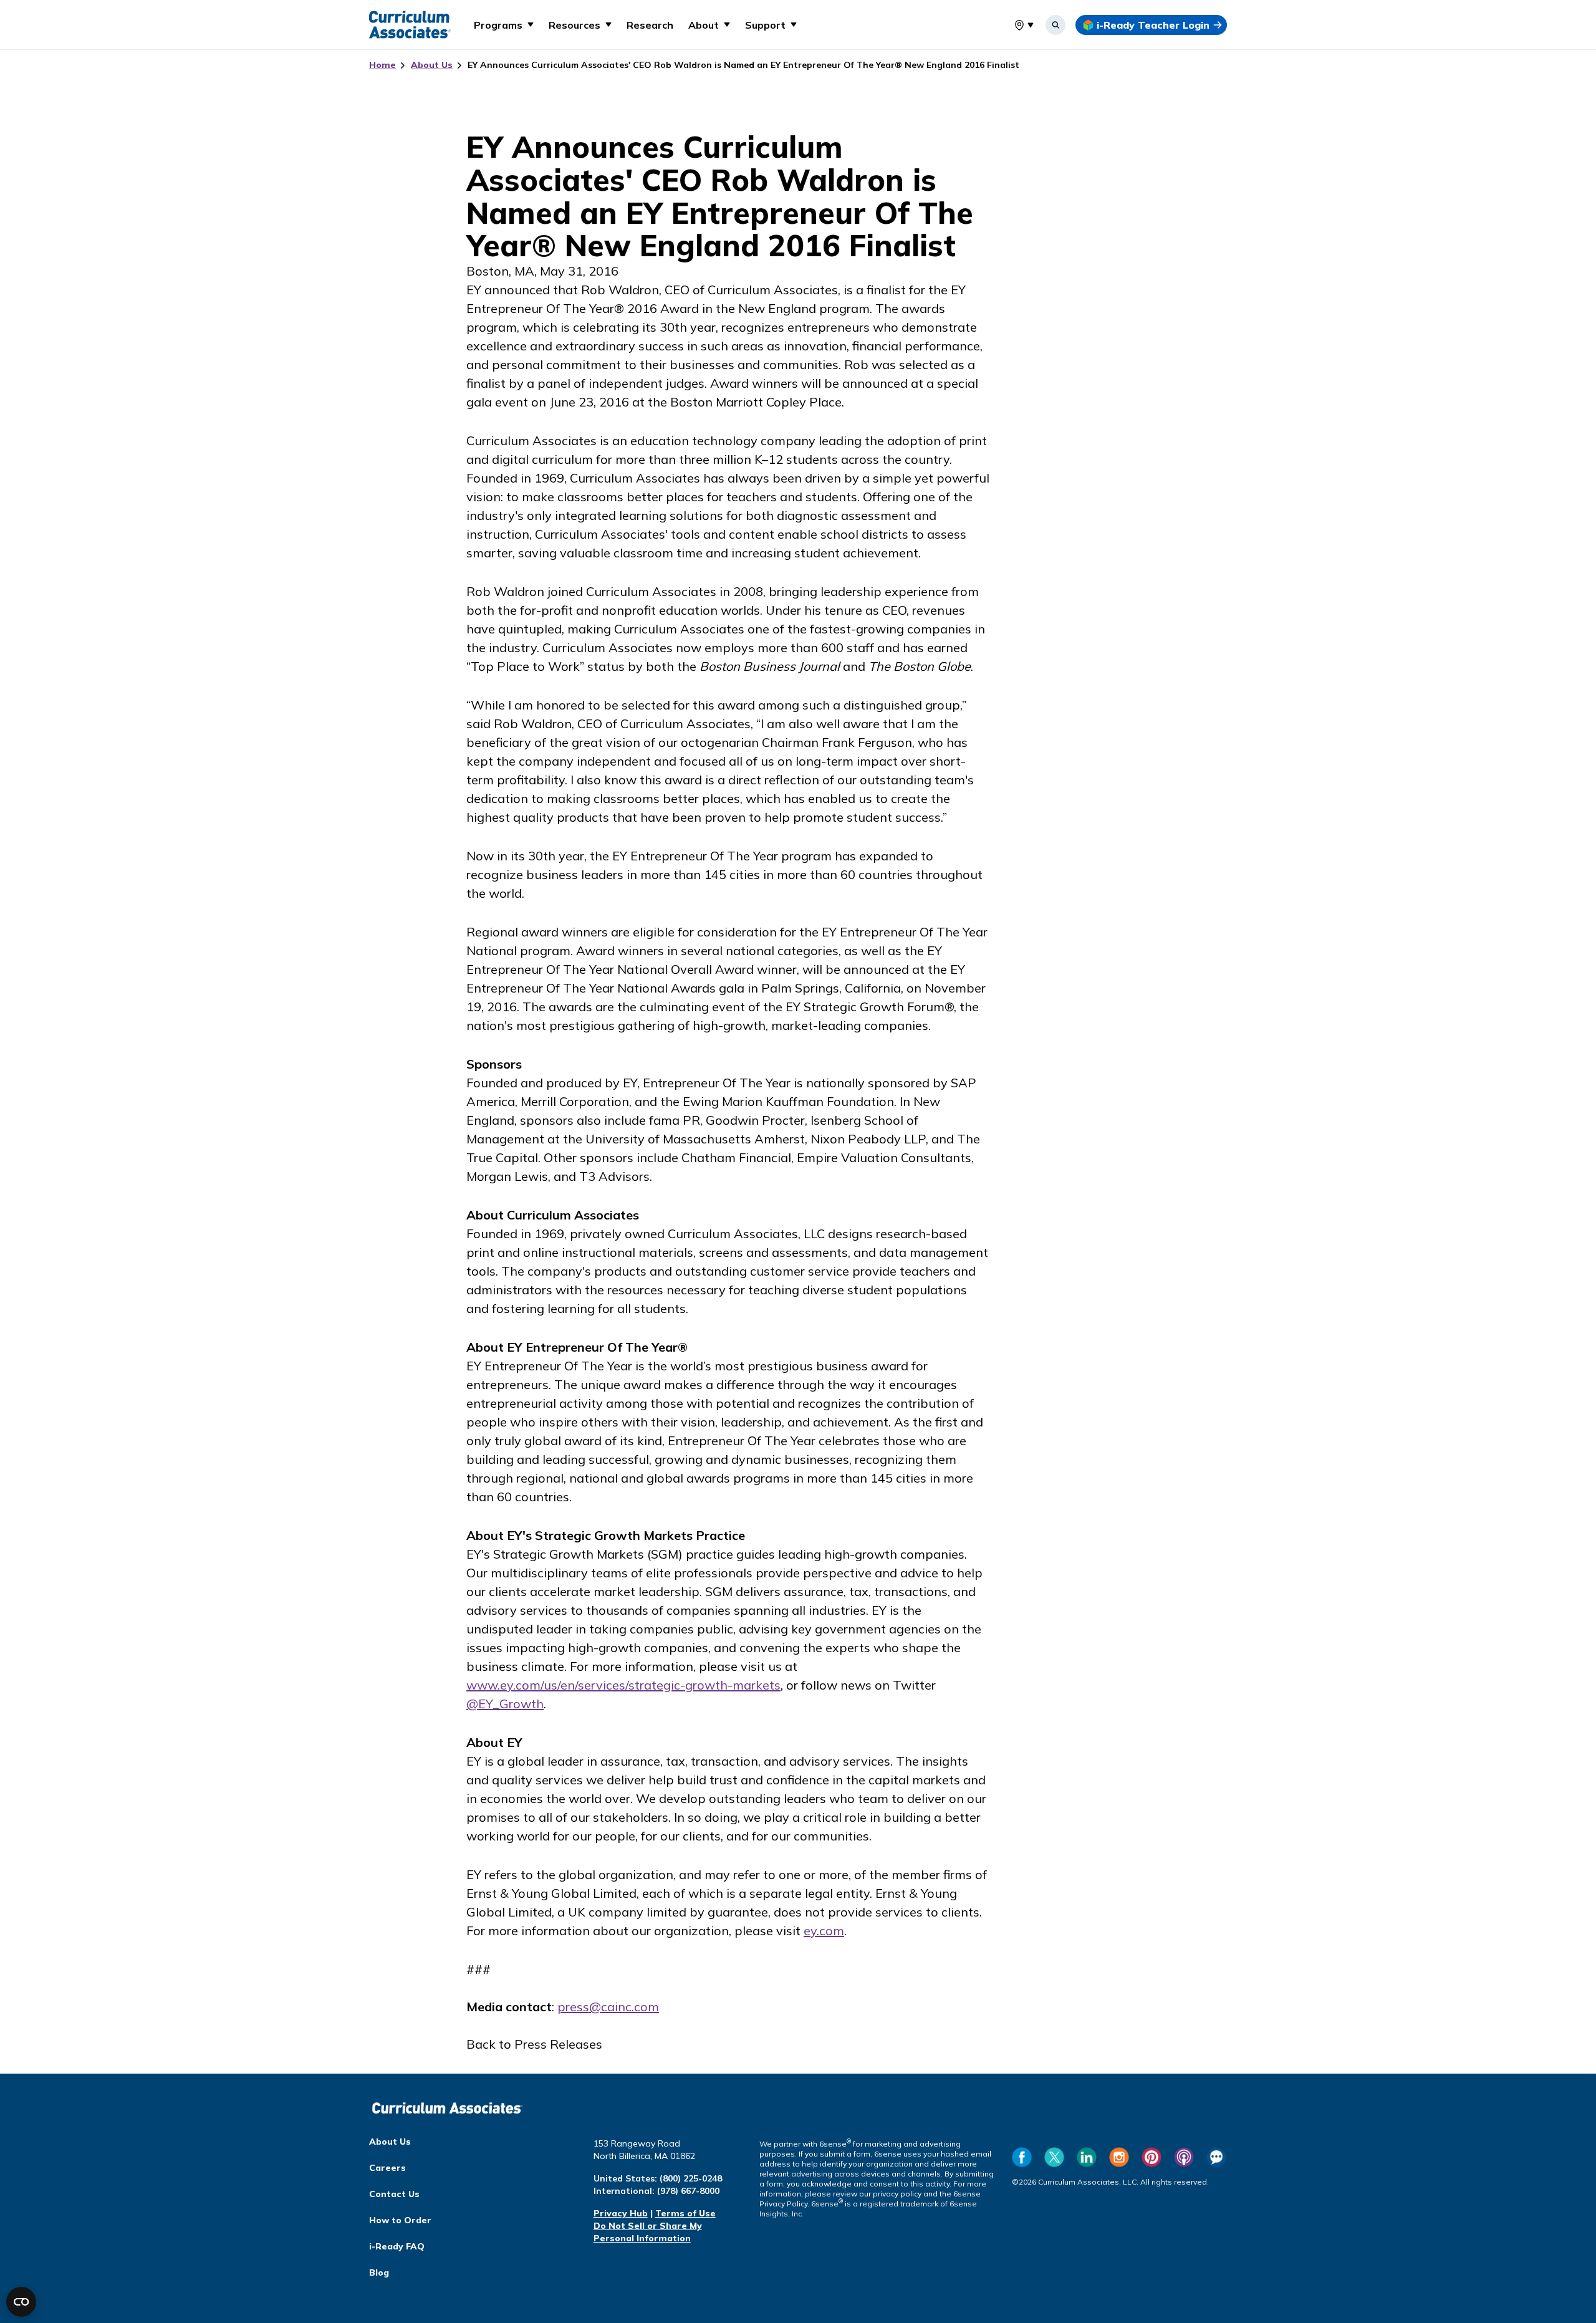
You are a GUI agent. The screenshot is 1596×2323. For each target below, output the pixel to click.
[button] (504, 25)
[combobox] (1014, 25)
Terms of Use (685, 2213)
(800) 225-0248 (691, 2178)
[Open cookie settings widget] (21, 2302)
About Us (432, 65)
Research (650, 25)
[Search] (1055, 25)
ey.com (824, 1931)
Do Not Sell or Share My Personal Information (648, 2232)
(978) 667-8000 (688, 2191)
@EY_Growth (505, 1704)
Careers (387, 2168)
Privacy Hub (621, 2213)
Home (382, 65)
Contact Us (394, 2194)
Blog (379, 2272)
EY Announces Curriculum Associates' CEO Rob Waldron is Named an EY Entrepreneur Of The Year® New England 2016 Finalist (743, 65)
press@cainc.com (608, 2007)
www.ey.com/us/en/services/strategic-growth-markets (623, 1685)
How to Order (400, 2220)
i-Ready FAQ (397, 2246)
